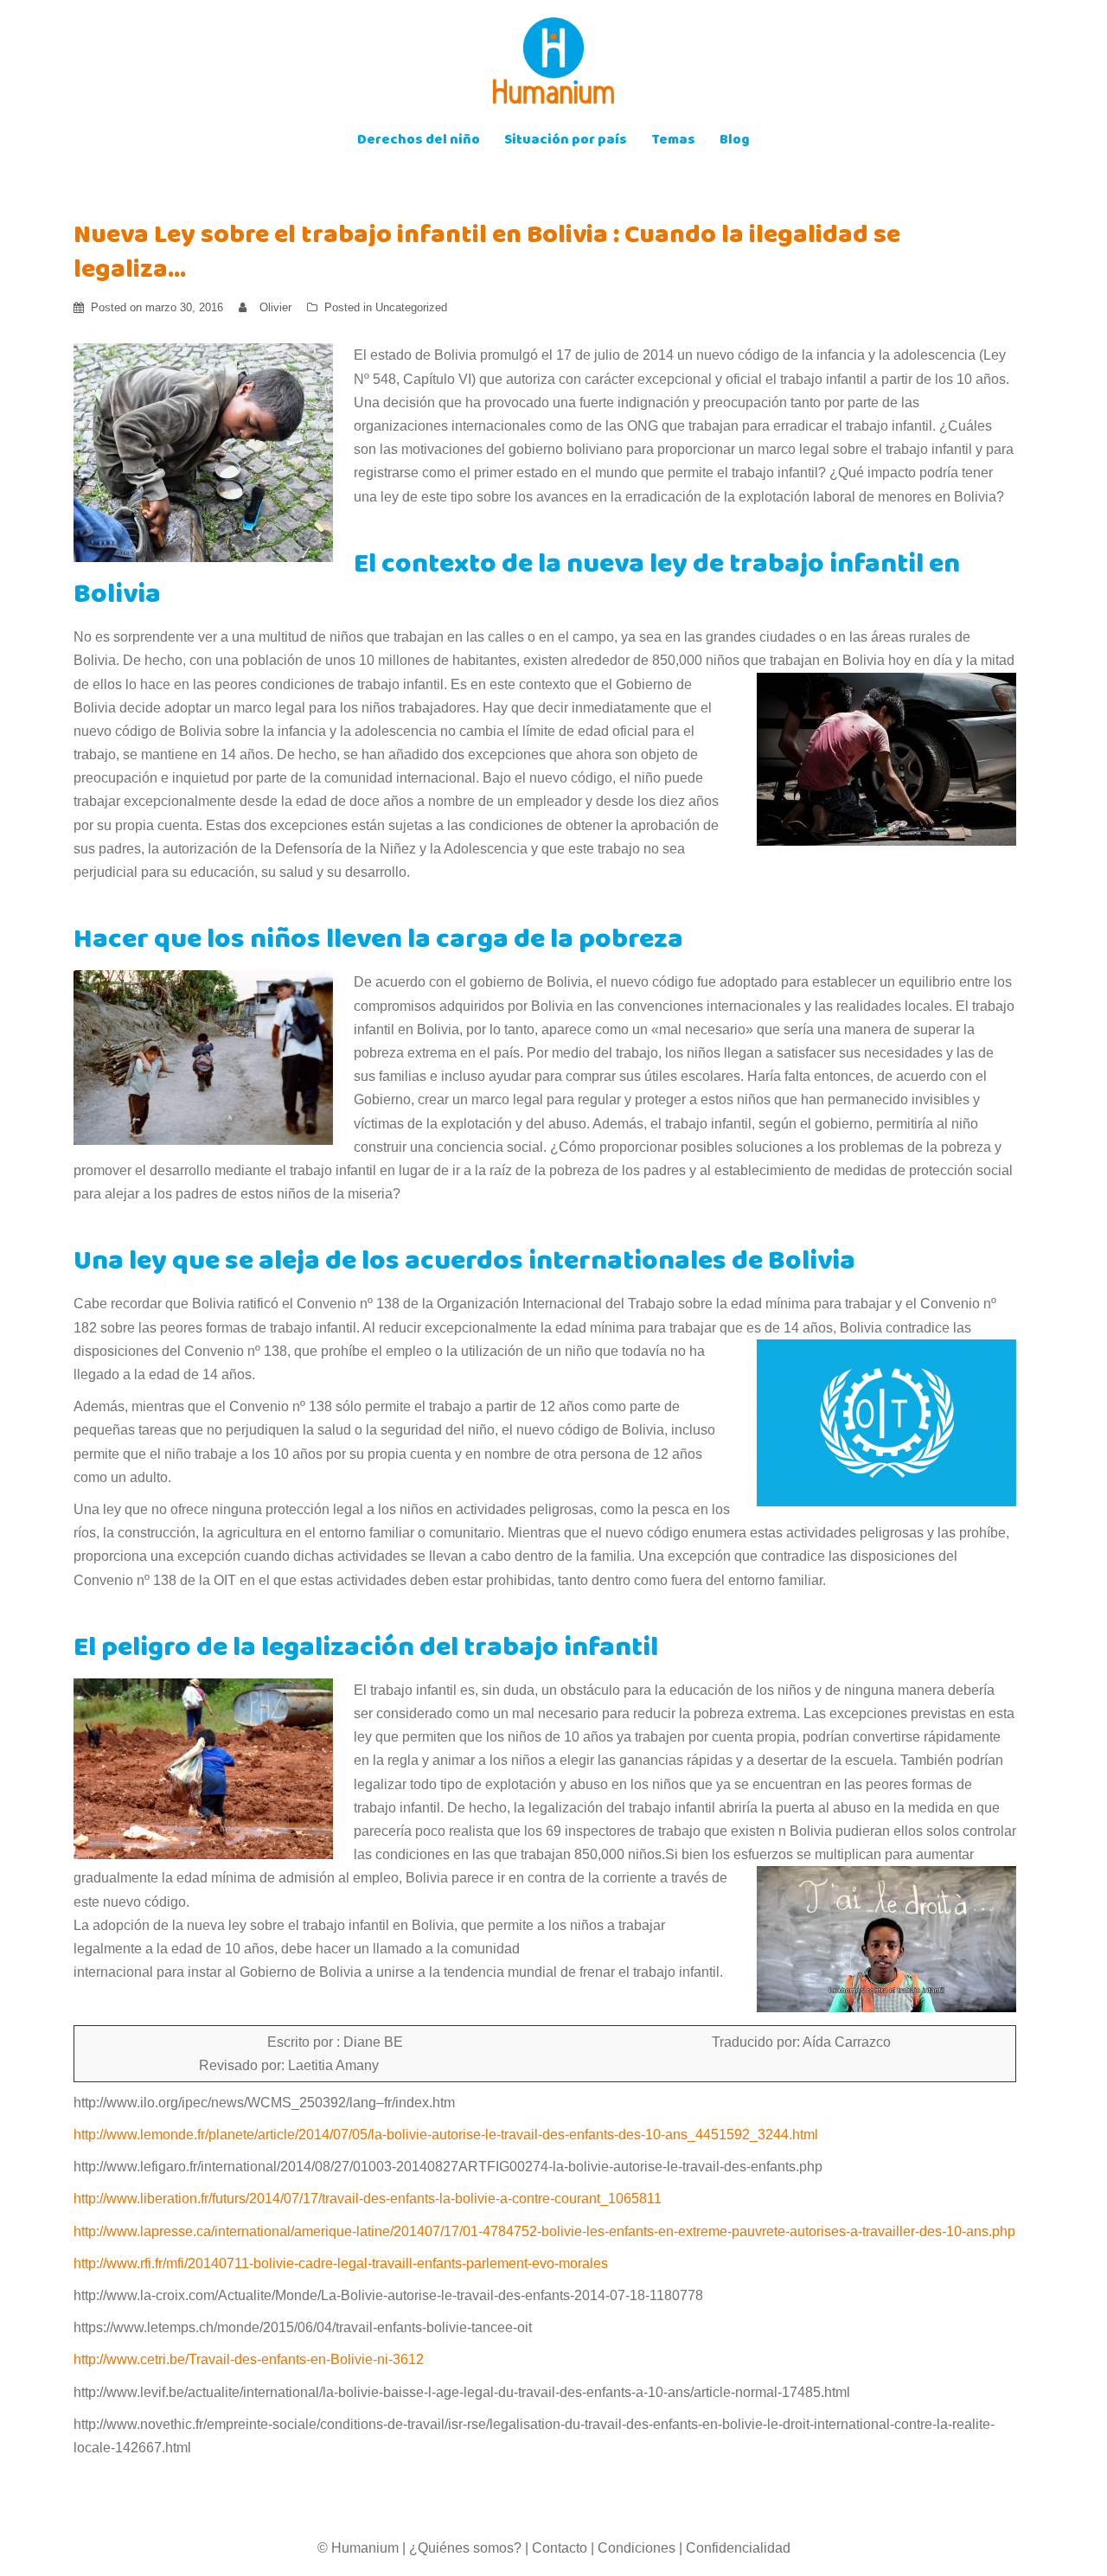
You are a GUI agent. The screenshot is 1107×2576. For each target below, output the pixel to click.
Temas (673, 141)
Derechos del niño (419, 141)
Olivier (275, 307)
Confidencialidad (738, 2548)
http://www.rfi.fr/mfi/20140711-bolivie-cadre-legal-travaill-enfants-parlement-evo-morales (341, 2263)
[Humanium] (553, 66)
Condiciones (637, 2548)
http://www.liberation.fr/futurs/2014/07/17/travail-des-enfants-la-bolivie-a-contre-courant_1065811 (368, 2199)
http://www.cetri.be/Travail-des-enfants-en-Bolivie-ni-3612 (249, 2359)
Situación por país (566, 141)
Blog (735, 141)
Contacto (560, 2548)
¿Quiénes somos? (465, 2548)
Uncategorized (411, 307)
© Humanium (358, 2548)
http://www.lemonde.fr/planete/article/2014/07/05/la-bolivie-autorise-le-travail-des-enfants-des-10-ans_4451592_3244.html (446, 2135)
